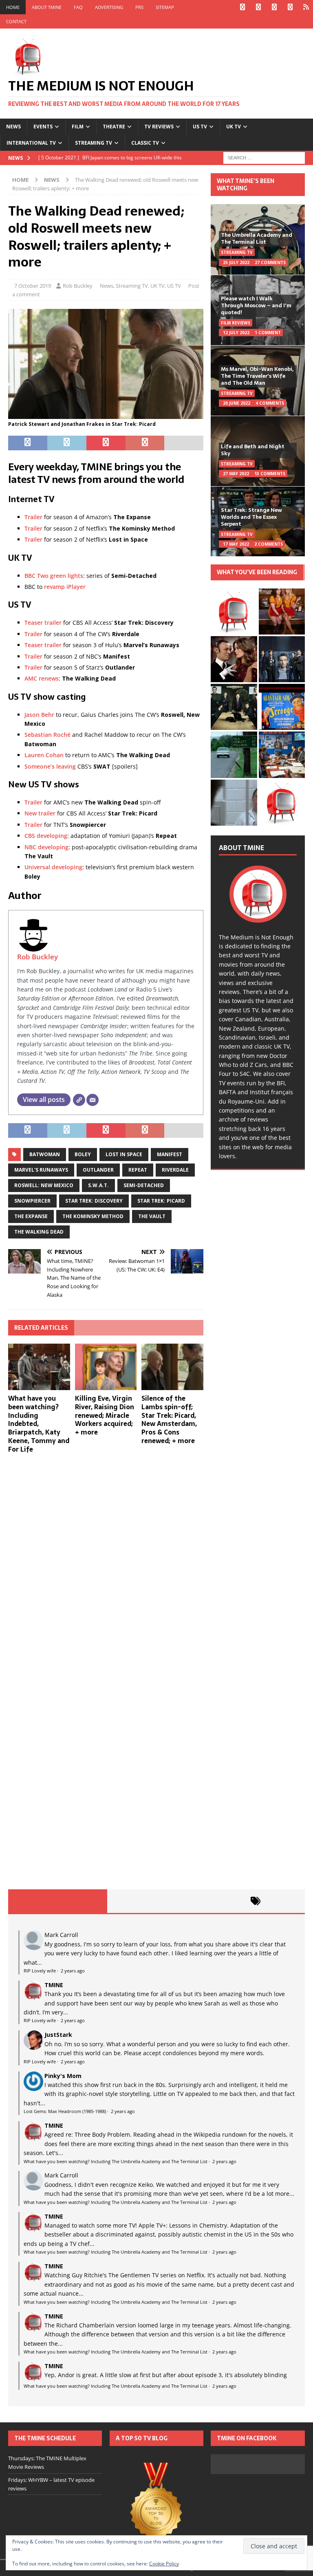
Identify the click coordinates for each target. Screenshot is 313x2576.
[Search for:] (264, 157)
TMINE (54, 1985)
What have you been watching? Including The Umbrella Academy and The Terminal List (116, 2161)
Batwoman (45, 1154)
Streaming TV (94, 143)
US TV (200, 127)
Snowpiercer (32, 1201)
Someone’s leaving (50, 766)
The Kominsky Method (93, 1216)
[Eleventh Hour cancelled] (282, 803)
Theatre (114, 127)
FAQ (78, 7)
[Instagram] (274, 7)
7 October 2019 (33, 286)
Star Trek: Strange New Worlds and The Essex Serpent (251, 517)
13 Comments (270, 474)
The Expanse (31, 1216)
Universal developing (53, 867)
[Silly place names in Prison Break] (234, 755)
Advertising (109, 7)
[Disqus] (106, 1566)
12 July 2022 (236, 333)
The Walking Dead (39, 1232)
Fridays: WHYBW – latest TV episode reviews (51, 2484)
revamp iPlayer (65, 587)
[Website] (79, 1100)
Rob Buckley (78, 286)
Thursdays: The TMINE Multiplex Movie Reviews (47, 2463)
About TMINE (47, 7)
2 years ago (73, 1971)
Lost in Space (124, 1154)
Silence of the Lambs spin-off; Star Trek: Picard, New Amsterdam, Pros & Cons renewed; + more (169, 1419)
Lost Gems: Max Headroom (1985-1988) (65, 2111)
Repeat (138, 1170)
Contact (16, 21)
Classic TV (145, 143)
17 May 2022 (236, 544)
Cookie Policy (164, 2564)
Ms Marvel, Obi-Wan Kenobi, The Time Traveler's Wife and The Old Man (257, 376)
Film (78, 127)
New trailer (40, 813)
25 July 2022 (236, 262)
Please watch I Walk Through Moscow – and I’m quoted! (256, 305)
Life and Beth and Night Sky (253, 450)
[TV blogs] (156, 2507)
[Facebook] (242, 7)
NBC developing (46, 847)
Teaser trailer (43, 623)
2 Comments (269, 544)
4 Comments (270, 403)
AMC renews (42, 678)
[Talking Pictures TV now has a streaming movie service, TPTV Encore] (282, 707)
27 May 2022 (236, 474)
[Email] (93, 1100)
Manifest (170, 1154)
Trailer (33, 517)
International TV (31, 143)
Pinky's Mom (63, 2076)
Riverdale (175, 1170)
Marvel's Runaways (41, 1170)
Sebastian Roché (47, 735)
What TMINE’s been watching (246, 185)
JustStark (58, 2035)
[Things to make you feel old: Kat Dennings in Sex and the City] (282, 611)
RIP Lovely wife (40, 1971)
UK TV (234, 127)
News (13, 127)
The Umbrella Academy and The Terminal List (257, 238)
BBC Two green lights (54, 576)
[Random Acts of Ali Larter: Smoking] (234, 611)
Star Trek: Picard (161, 1201)
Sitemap (165, 7)
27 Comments (270, 262)
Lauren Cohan (44, 755)
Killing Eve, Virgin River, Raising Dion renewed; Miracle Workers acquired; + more (105, 1415)
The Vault (152, 1216)
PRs (139, 7)
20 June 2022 (237, 403)
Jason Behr (39, 715)
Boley (83, 1154)
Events (43, 127)
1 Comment (268, 333)
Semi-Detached (144, 1185)
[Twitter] (258, 7)
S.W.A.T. (98, 1185)
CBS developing (46, 836)
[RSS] (306, 7)
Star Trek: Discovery (94, 1201)
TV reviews (159, 127)
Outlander (98, 1170)
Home (13, 7)
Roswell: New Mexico (44, 1185)
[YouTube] (290, 7)
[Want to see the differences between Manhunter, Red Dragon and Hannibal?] (234, 803)
